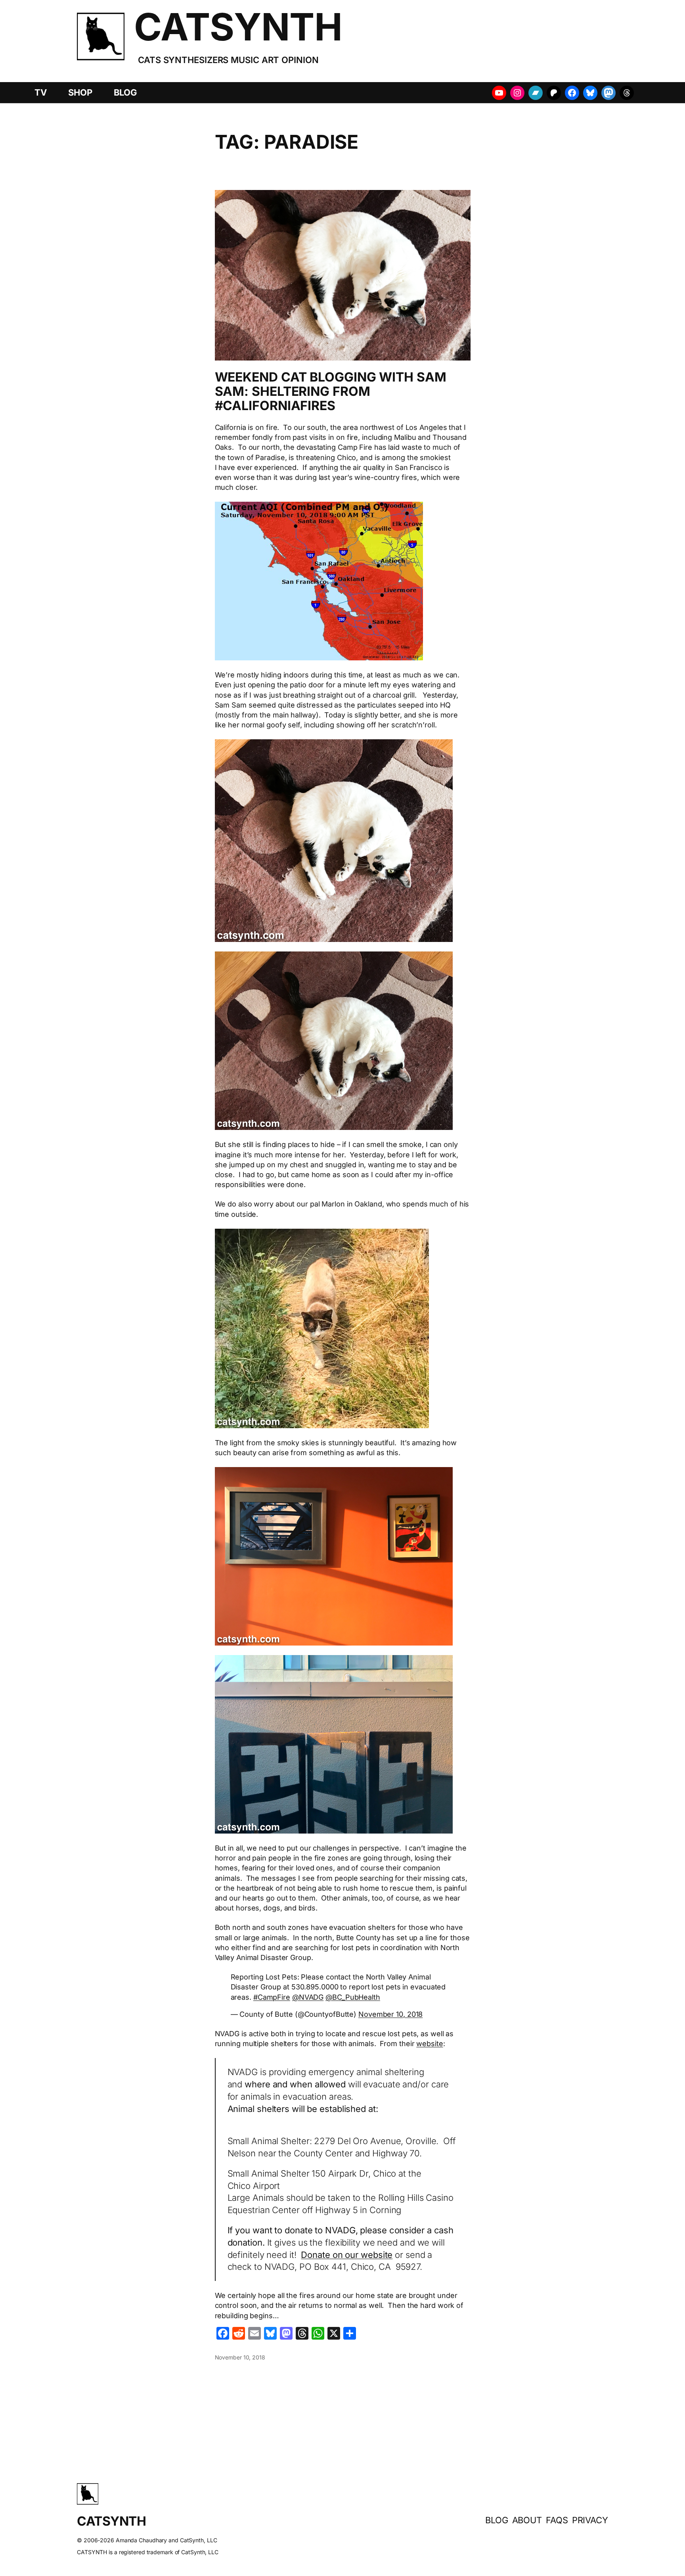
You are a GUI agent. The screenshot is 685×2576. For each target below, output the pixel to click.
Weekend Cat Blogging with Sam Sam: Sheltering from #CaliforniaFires (331, 391)
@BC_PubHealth (353, 1997)
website (430, 2044)
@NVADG (308, 1997)
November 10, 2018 (390, 2014)
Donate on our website (347, 2255)
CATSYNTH (238, 27)
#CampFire (272, 1997)
